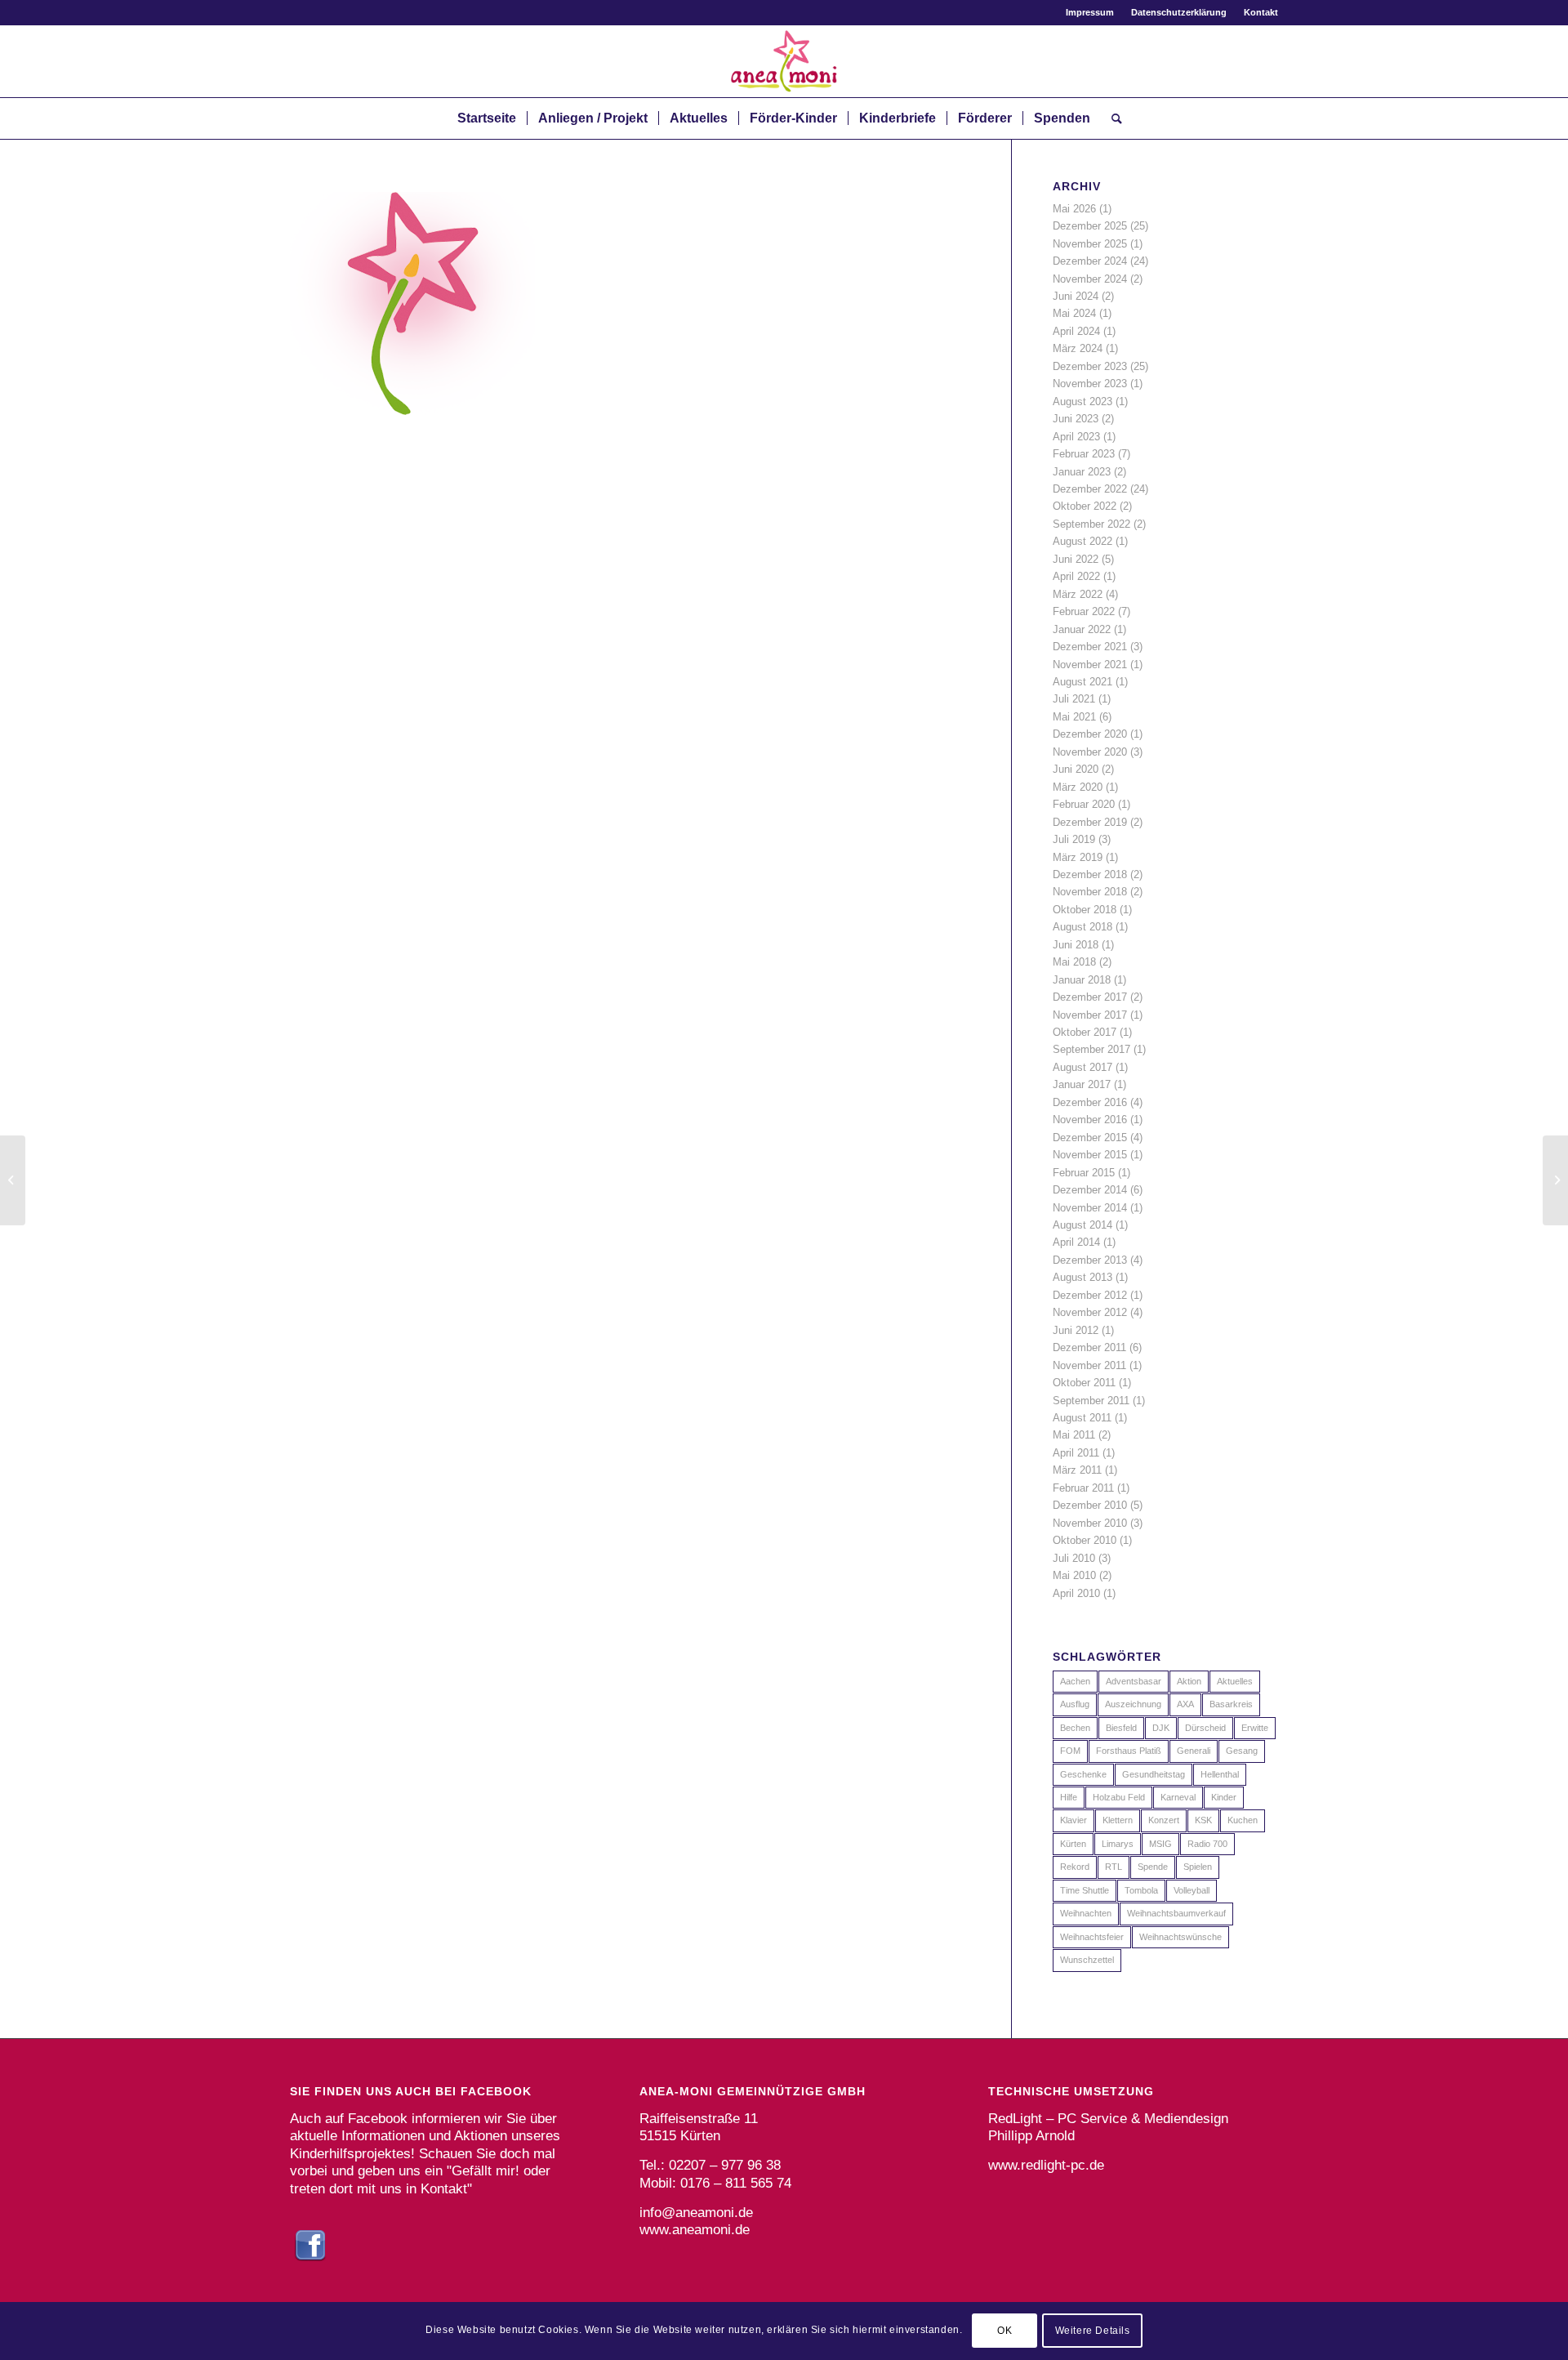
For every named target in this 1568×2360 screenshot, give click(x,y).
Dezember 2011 (1089, 1347)
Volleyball (1192, 1890)
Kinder (1224, 1797)
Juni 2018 (1076, 945)
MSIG (1160, 1844)
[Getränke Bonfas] (1555, 1180)
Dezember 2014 (1090, 1190)
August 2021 (1082, 682)
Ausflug (1075, 1704)
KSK (1203, 1820)
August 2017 (1082, 1067)
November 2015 (1090, 1155)
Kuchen (1243, 1820)
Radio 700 (1207, 1844)
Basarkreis (1231, 1704)
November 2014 (1090, 1208)
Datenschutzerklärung (1179, 12)
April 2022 (1076, 576)
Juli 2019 (1074, 839)
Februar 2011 (1083, 1488)
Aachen (1075, 1681)
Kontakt (1261, 12)
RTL (1114, 1867)
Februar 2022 (1084, 611)
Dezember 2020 (1090, 734)
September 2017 (1091, 1049)
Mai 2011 (1074, 1435)
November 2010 (1090, 1523)
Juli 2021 (1074, 699)
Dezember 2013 (1090, 1260)
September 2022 (1091, 524)
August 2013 (1082, 1277)
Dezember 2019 (1090, 822)
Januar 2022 (1082, 629)
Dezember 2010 (1090, 1505)
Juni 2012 (1076, 1330)
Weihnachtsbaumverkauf (1176, 1913)
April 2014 (1076, 1242)
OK (1004, 2331)
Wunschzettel (1087, 1960)
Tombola (1141, 1890)
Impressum (1090, 12)
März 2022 (1078, 594)
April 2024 (1076, 331)
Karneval (1178, 1797)
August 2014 (1082, 1225)
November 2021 (1090, 665)
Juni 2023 (1076, 419)
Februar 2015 (1084, 1173)
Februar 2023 (1084, 454)
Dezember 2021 (1090, 647)
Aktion (1189, 1681)
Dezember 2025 (1090, 226)
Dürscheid (1205, 1728)
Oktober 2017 (1085, 1032)
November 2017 (1090, 1015)
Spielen (1198, 1867)
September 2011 (1091, 1401)
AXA (1185, 1704)
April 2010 (1076, 1593)
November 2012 (1090, 1312)
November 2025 (1090, 244)
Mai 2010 (1074, 1575)
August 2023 (1082, 402)
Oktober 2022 (1085, 506)
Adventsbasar (1134, 1681)
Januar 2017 (1082, 1084)
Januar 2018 (1082, 980)
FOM (1070, 1751)
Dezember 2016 (1090, 1102)
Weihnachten (1086, 1913)
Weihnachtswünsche (1180, 1937)
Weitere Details (1093, 2331)
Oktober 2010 (1085, 1540)
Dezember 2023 (1090, 366)
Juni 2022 (1076, 559)
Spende (1153, 1867)
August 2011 (1082, 1418)
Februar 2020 (1084, 804)
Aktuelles (1235, 1681)
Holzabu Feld (1119, 1797)
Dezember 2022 (1090, 489)
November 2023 (1090, 384)
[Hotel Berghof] (13, 1180)
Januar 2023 (1082, 472)
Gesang (1242, 1751)
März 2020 (1078, 787)
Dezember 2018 (1090, 874)
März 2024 (1078, 348)
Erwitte (1255, 1728)
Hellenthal (1220, 1774)
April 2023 (1076, 437)
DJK (1161, 1728)
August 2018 (1082, 927)
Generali (1194, 1751)
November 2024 (1090, 279)
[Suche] (1111, 118)
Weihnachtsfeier (1092, 1937)
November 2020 (1090, 752)
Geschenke (1083, 1774)
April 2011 (1076, 1453)
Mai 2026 (1074, 209)
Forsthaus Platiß (1129, 1751)
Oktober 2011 (1084, 1383)
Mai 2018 (1074, 962)
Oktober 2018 (1085, 910)
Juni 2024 (1076, 296)
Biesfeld (1121, 1728)
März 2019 (1078, 857)
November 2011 (1089, 1365)
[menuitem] (1090, 12)
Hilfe (1069, 1797)
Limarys (1118, 1844)
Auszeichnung (1133, 1704)
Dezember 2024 (1090, 261)
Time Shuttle (1085, 1890)
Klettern (1118, 1820)
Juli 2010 (1074, 1558)
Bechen (1075, 1728)
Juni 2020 (1076, 769)
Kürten (1073, 1844)
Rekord (1075, 1867)
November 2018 (1090, 892)
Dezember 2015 (1090, 1138)
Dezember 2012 (1090, 1295)
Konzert (1164, 1820)
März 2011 (1077, 1470)
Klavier (1074, 1820)
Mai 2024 (1074, 313)
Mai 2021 (1074, 717)
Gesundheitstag (1154, 1774)
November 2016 (1090, 1120)
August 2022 (1082, 541)
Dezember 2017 (1090, 997)
